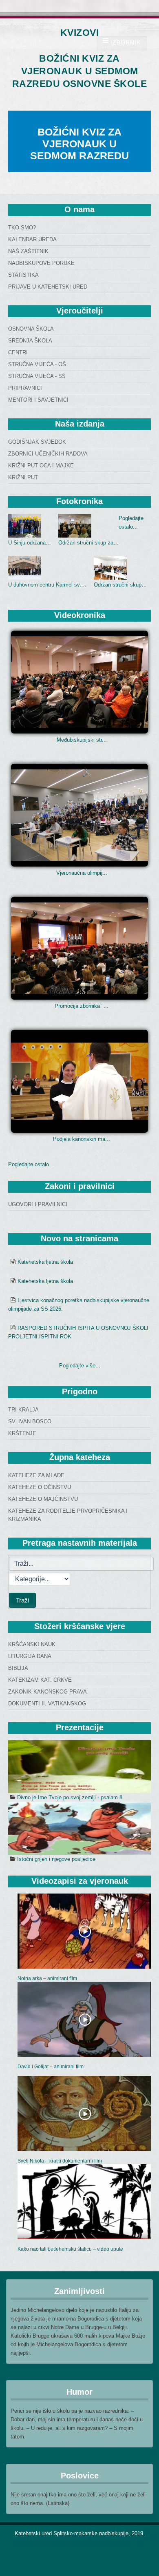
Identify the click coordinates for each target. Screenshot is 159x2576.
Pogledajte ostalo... (31, 1164)
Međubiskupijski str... (82, 740)
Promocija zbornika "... (82, 1006)
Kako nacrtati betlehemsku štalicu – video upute (70, 2249)
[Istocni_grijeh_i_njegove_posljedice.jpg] (79, 1828)
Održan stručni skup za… (88, 543)
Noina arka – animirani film (47, 1978)
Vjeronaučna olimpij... (82, 873)
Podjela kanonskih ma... (82, 1139)
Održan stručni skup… (120, 585)
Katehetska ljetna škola (45, 1262)
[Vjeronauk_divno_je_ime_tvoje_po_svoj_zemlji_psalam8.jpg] (79, 1767)
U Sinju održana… (30, 543)
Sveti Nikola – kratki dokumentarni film (60, 2161)
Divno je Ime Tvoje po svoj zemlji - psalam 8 (70, 1797)
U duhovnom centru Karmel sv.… (47, 585)
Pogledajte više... (80, 1366)
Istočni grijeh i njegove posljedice (56, 1859)
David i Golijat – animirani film (51, 2067)
